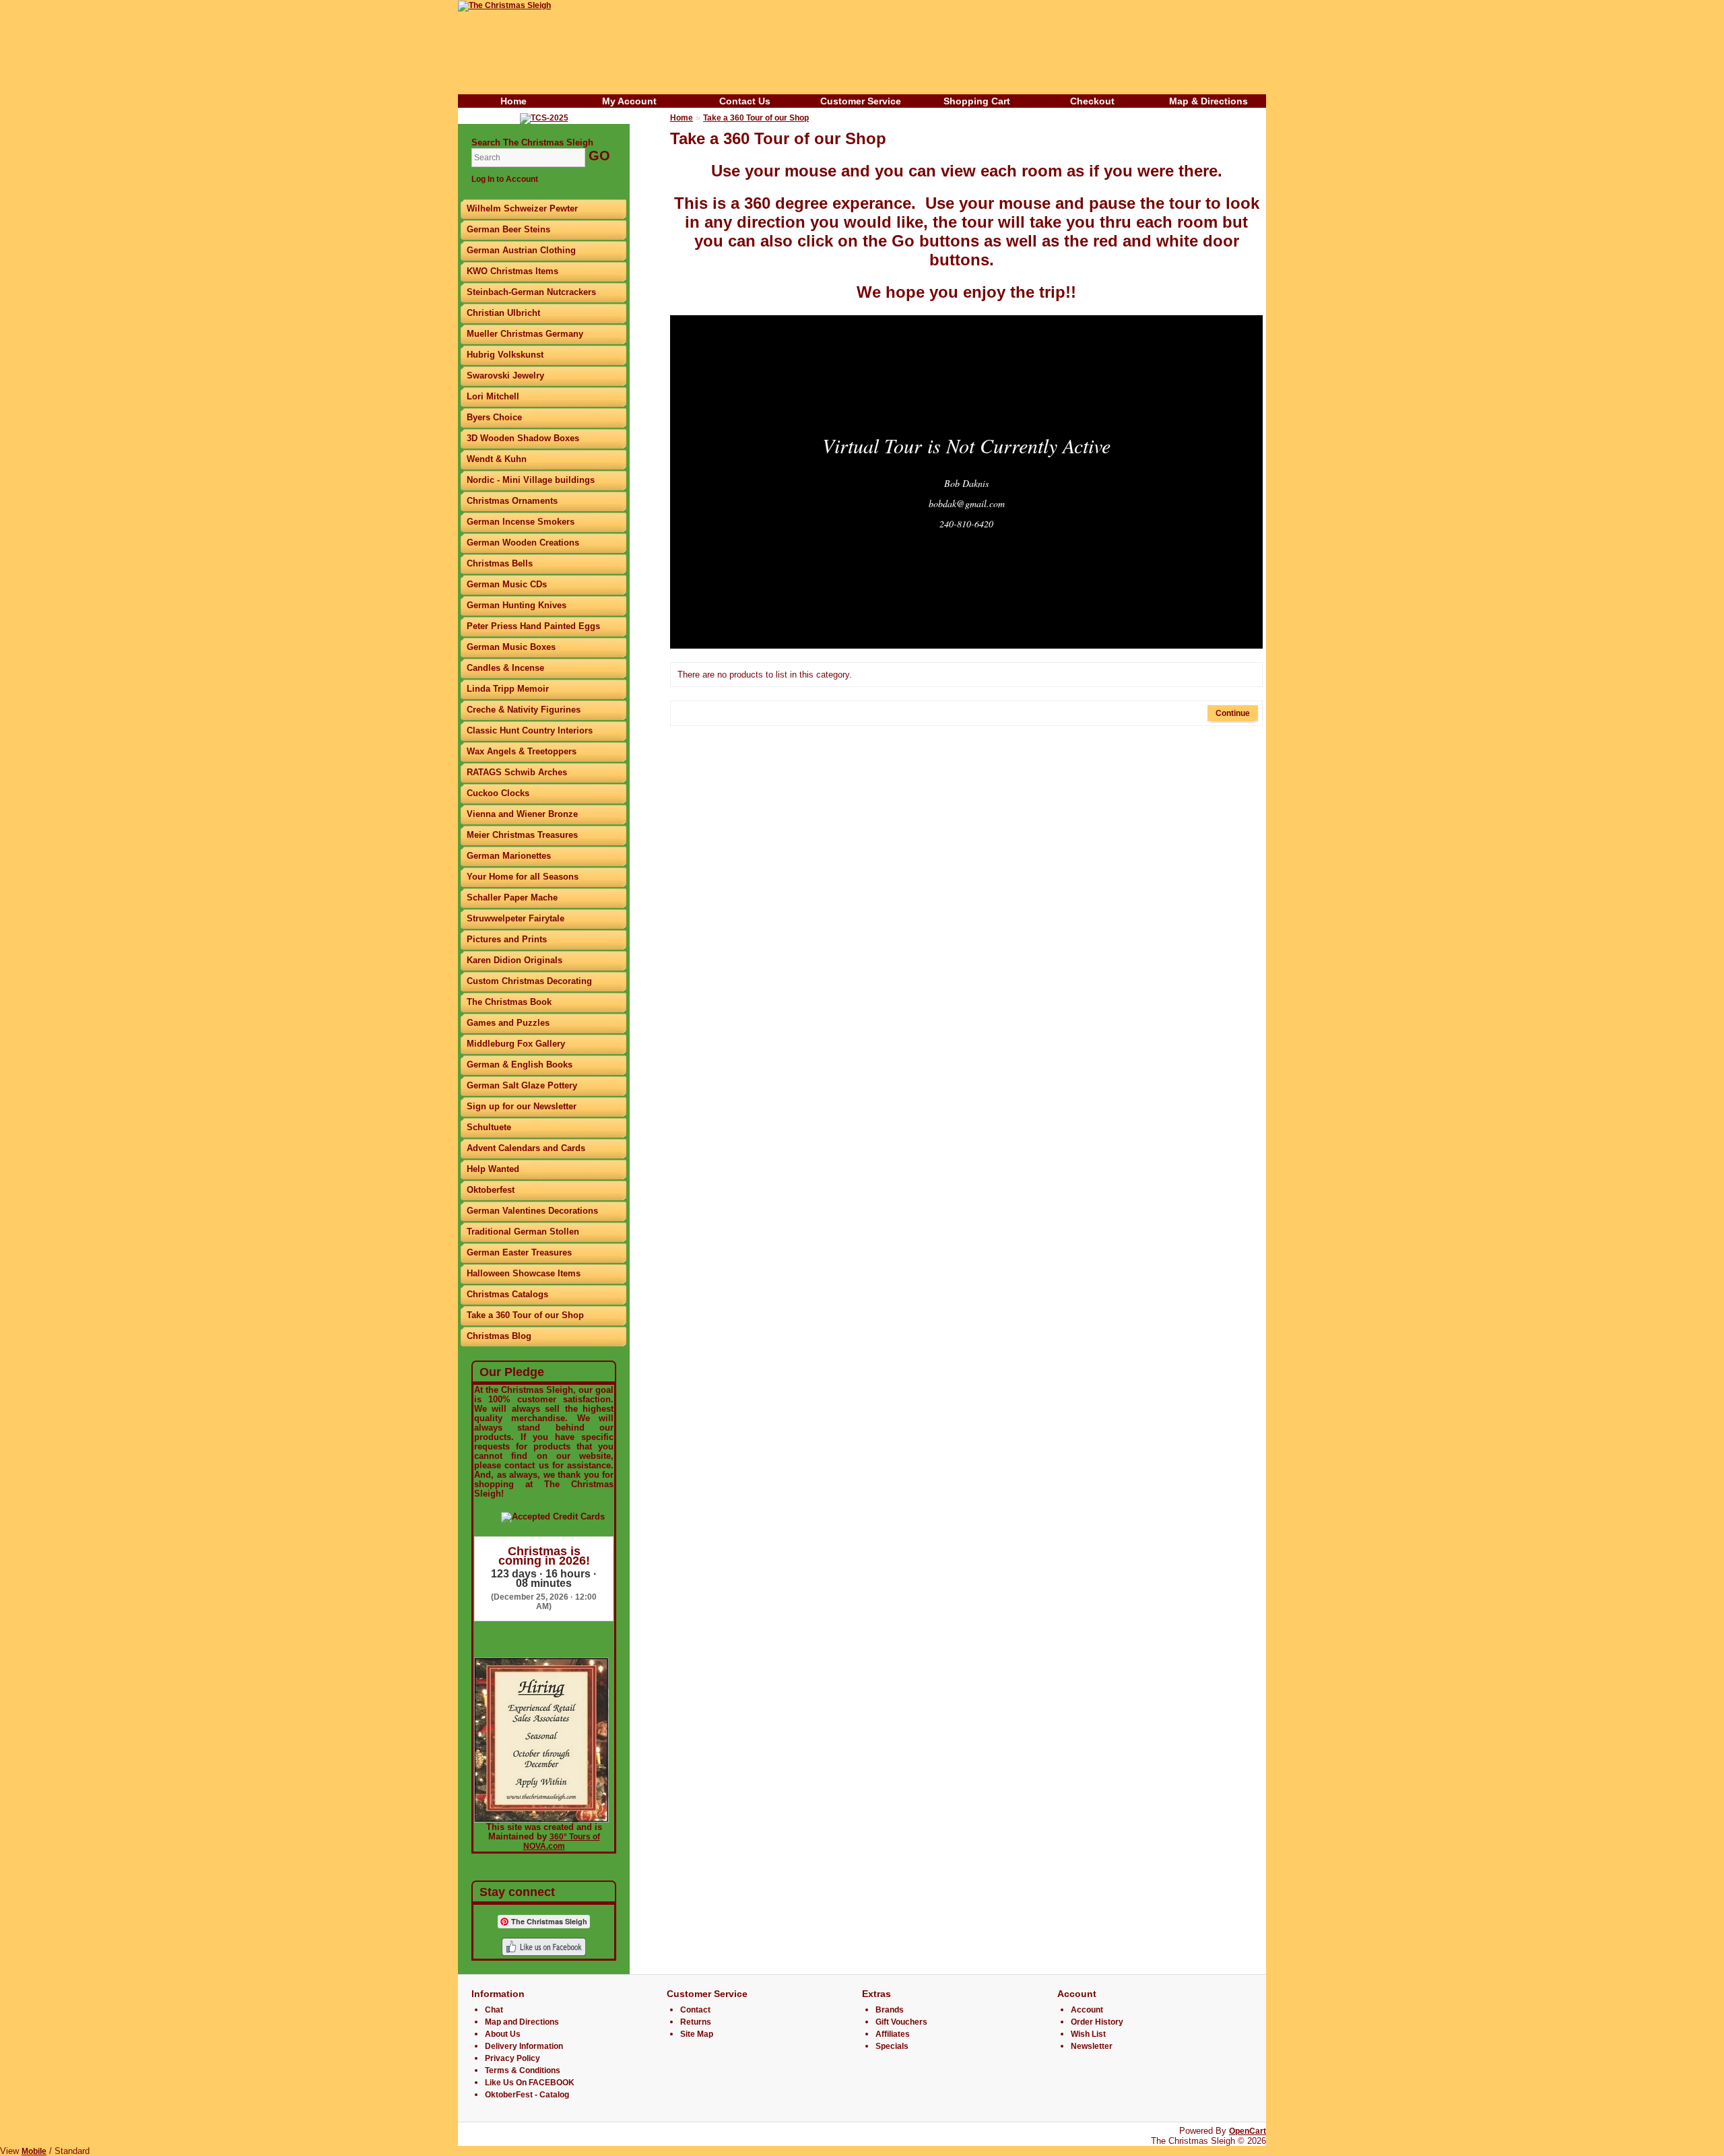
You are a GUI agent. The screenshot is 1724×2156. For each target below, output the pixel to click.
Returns (696, 2022)
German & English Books (520, 1065)
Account (1087, 2010)
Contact (695, 2010)
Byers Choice (494, 417)
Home (513, 101)
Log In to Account (505, 179)
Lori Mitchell (493, 396)
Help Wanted (493, 1169)
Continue (1233, 713)
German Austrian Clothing (521, 250)
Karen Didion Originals (515, 960)
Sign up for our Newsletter (522, 1106)
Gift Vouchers (901, 2022)
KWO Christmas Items (512, 271)
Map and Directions (522, 2022)
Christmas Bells (500, 563)
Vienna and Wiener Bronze (522, 814)
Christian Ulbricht (503, 313)
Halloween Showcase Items (524, 1273)
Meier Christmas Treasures (522, 835)
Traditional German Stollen (523, 1232)
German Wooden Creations (523, 543)
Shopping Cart (977, 101)
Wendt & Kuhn (497, 459)
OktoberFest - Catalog (527, 2095)
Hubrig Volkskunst (505, 355)
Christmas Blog (499, 1336)
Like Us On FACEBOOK (530, 2083)
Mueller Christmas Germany (525, 334)
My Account (629, 101)
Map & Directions (1208, 101)
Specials (892, 2046)
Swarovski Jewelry (505, 375)
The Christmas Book (509, 1002)
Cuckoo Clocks (498, 793)
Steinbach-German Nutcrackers (531, 292)
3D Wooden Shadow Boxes (523, 438)
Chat (494, 2010)
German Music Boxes (511, 647)
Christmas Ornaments (512, 501)
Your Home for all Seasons (523, 877)
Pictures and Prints (507, 939)
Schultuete (489, 1127)
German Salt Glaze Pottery (522, 1085)
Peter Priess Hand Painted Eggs (533, 626)
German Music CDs (507, 584)
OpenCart (1248, 2131)
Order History (1097, 2022)
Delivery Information (524, 2046)
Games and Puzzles (508, 1023)
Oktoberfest (491, 1190)
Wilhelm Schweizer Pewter (522, 208)
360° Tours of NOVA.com (562, 1841)
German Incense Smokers (521, 522)
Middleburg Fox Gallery (516, 1044)
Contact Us (745, 101)
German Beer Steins (508, 229)
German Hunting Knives (517, 605)
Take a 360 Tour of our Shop (525, 1315)
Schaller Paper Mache (512, 897)
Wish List (1088, 2034)
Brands (890, 2010)
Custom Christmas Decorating (529, 981)
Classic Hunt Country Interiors (530, 730)
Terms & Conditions (523, 2070)
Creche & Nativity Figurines (524, 710)
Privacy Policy (512, 2058)
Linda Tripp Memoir (508, 689)
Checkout (1092, 101)
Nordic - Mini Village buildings (531, 480)
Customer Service (861, 101)
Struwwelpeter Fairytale (516, 918)
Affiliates (893, 2034)
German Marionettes (509, 856)
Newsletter (1092, 2046)
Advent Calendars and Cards (526, 1148)
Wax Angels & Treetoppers (522, 751)
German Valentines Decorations (532, 1211)
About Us (503, 2034)
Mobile (34, 2151)
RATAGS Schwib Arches (517, 772)
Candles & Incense (505, 668)
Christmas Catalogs (507, 1294)
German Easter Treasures (519, 1252)
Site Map (697, 2034)
